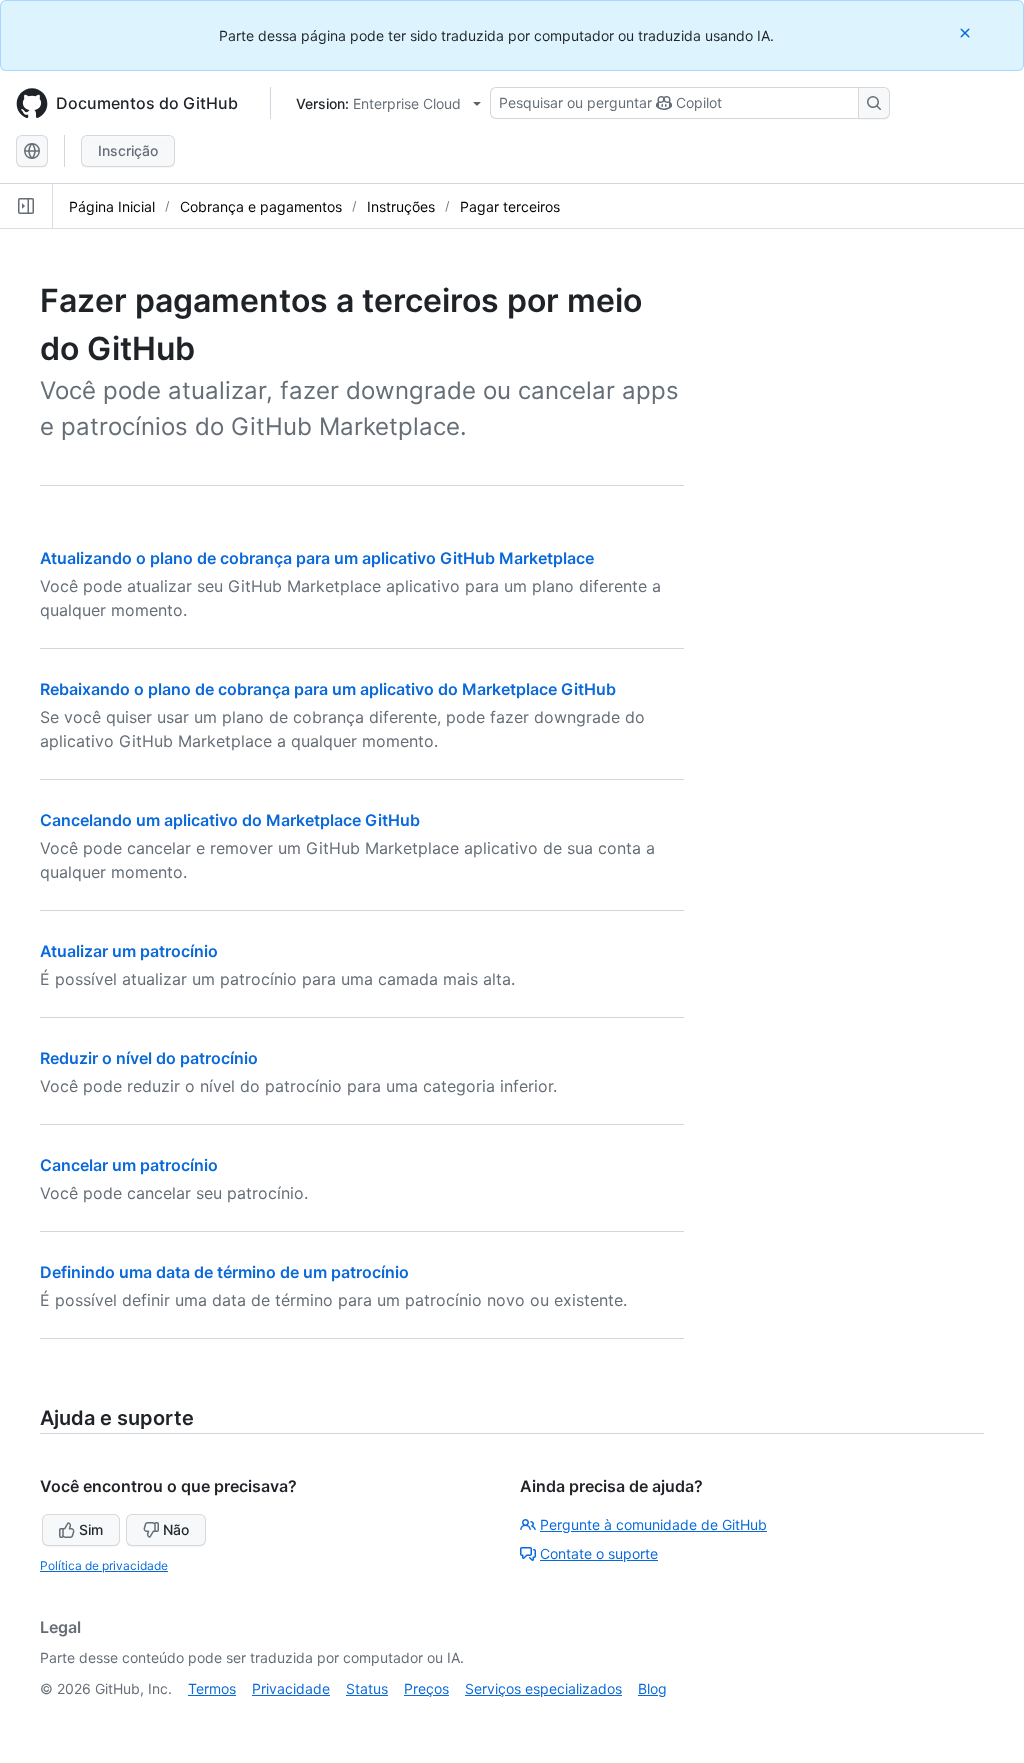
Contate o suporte (599, 1553)
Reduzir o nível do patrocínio (149, 1058)
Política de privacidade (104, 1565)
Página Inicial (112, 206)
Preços (426, 1688)
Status (367, 1688)
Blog (652, 1688)
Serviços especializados (543, 1688)
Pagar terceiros (510, 206)
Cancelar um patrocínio (129, 1165)
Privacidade (291, 1688)
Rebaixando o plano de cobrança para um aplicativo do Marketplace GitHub (328, 689)
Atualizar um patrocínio (129, 951)
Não (176, 1529)
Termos (212, 1688)
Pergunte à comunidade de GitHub (653, 1524)
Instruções (401, 206)
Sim (91, 1529)
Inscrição (128, 150)
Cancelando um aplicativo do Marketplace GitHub (230, 820)
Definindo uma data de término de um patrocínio (224, 1272)
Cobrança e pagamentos (261, 206)
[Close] (967, 32)
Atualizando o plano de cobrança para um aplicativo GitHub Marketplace (317, 558)
